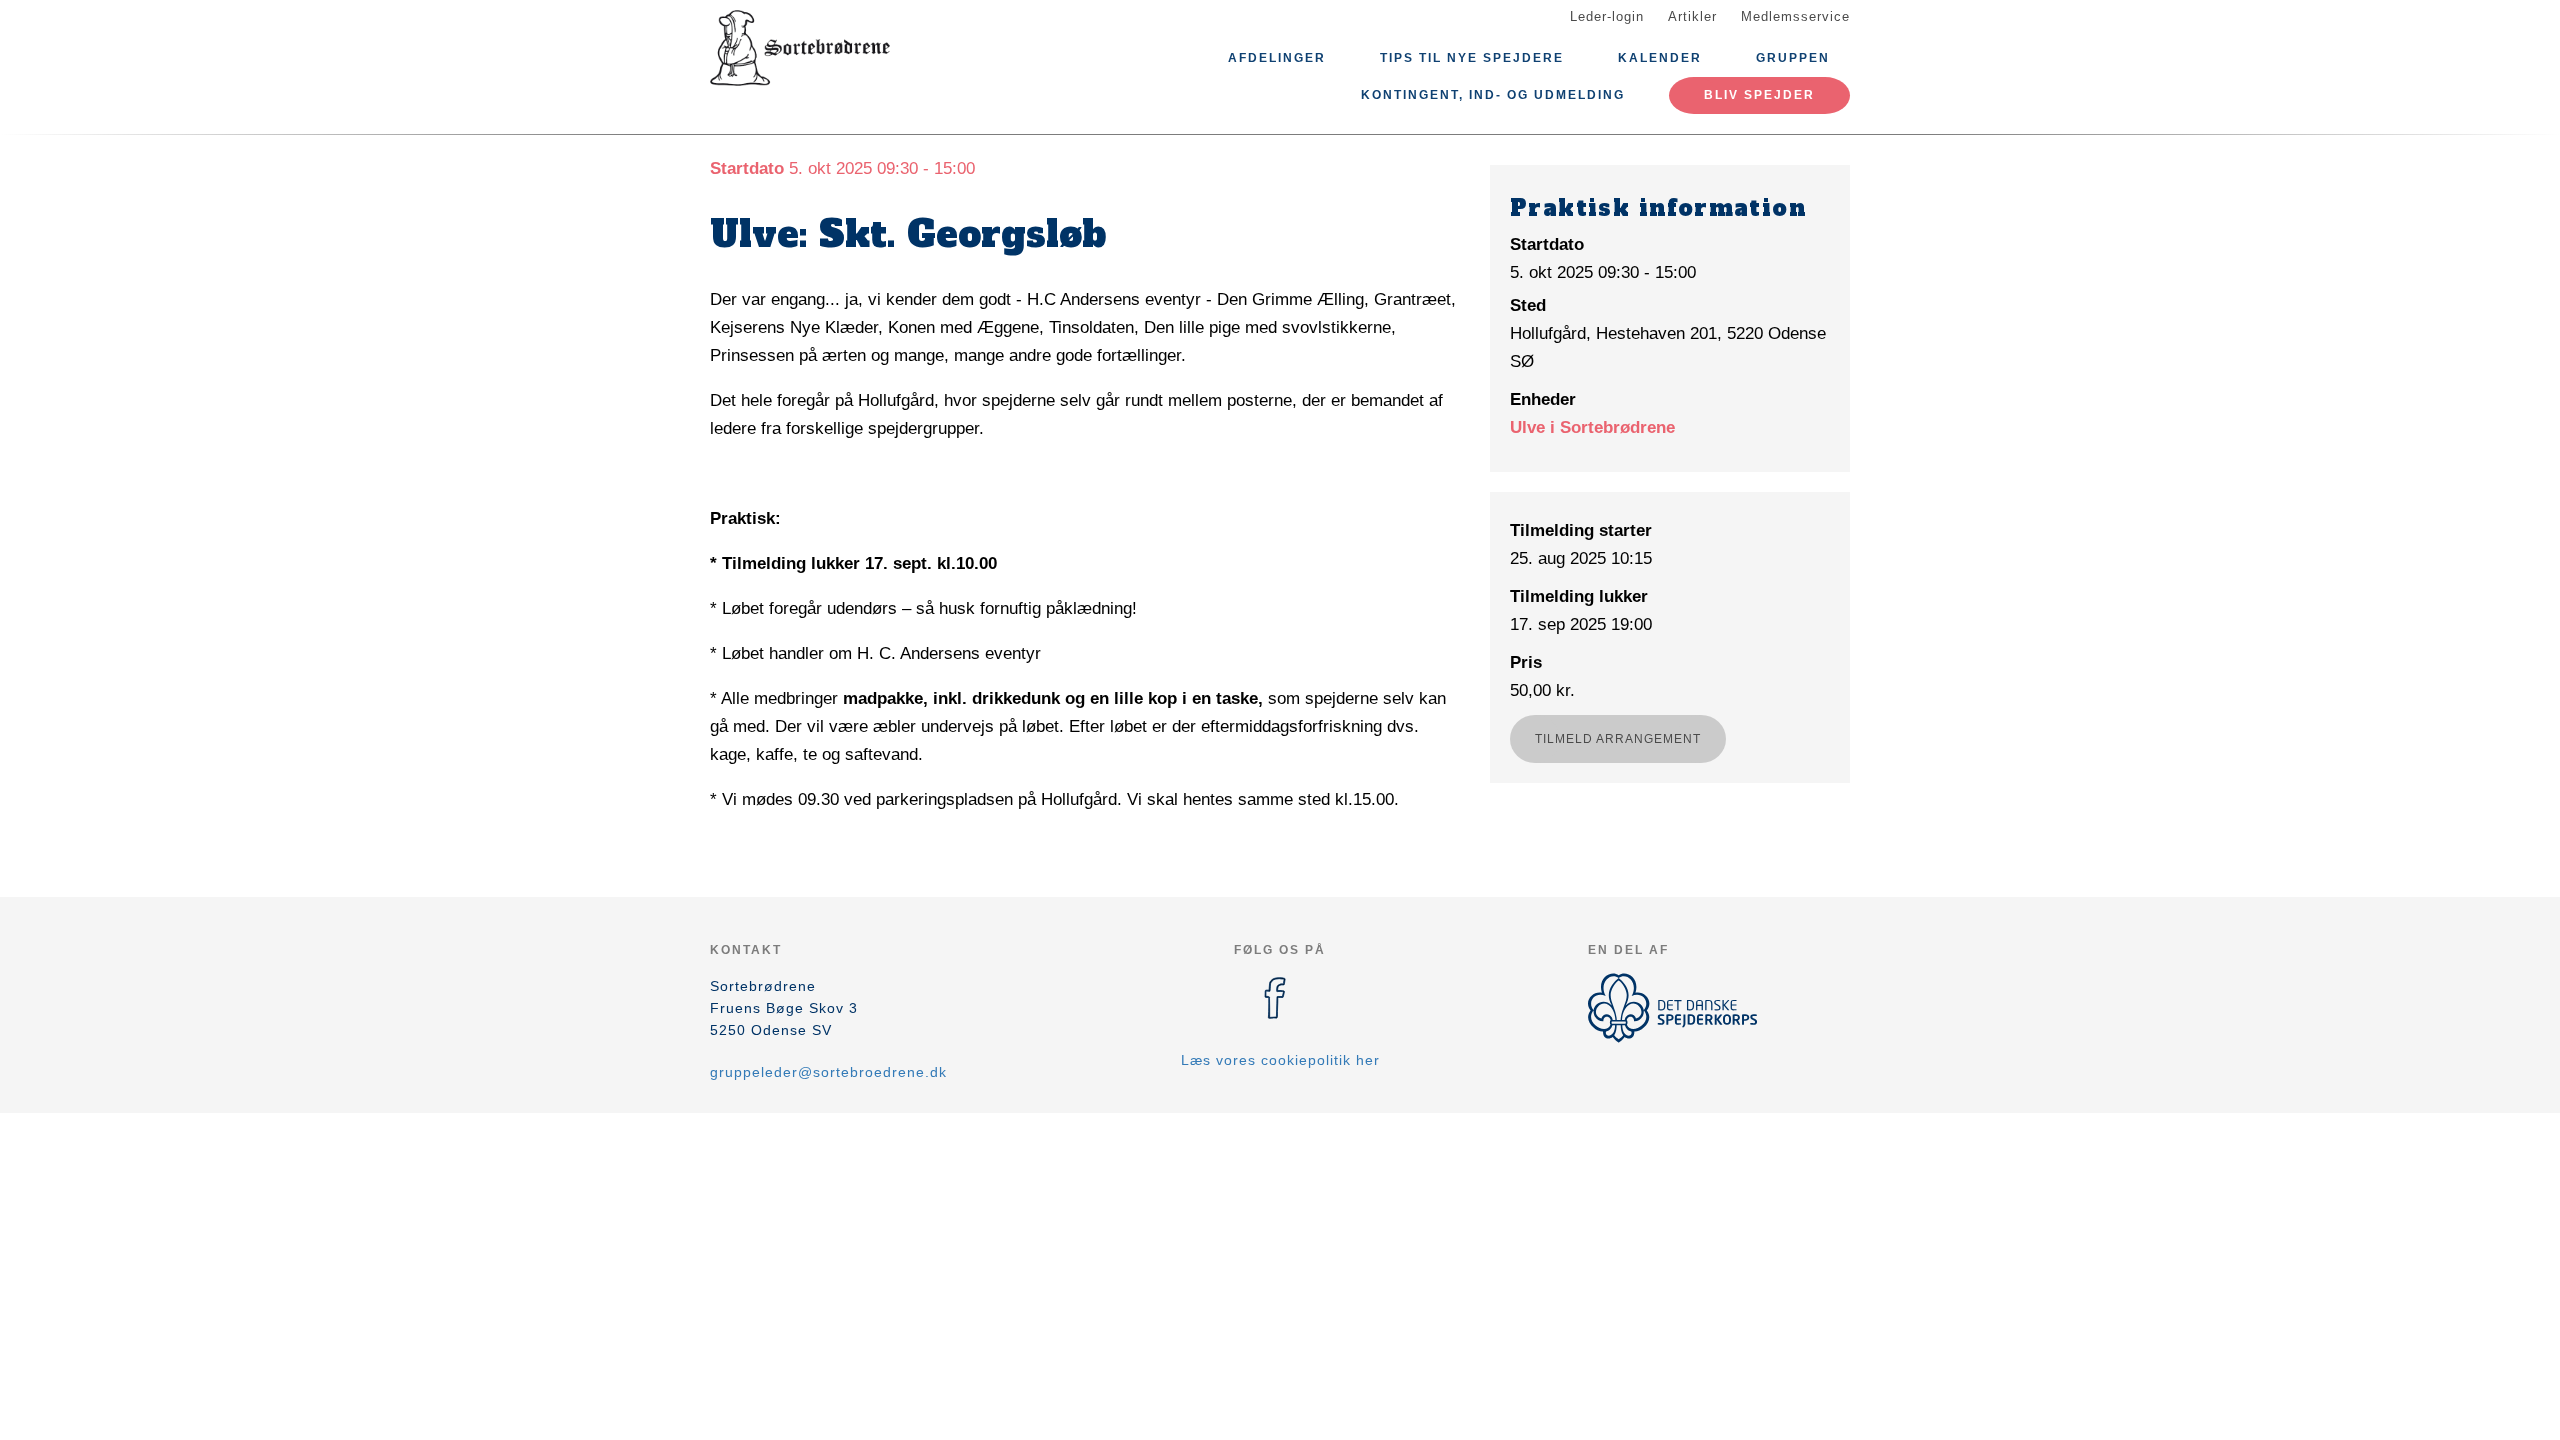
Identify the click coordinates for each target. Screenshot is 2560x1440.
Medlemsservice (1795, 16)
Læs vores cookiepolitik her (1280, 1060)
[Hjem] (800, 48)
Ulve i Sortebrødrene (1592, 427)
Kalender (1660, 58)
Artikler (1692, 16)
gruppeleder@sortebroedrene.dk (828, 1072)
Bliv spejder (1759, 95)
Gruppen (1793, 58)
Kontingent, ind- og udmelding (1493, 95)
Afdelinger (1277, 58)
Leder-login (1607, 16)
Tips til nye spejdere (1472, 58)
